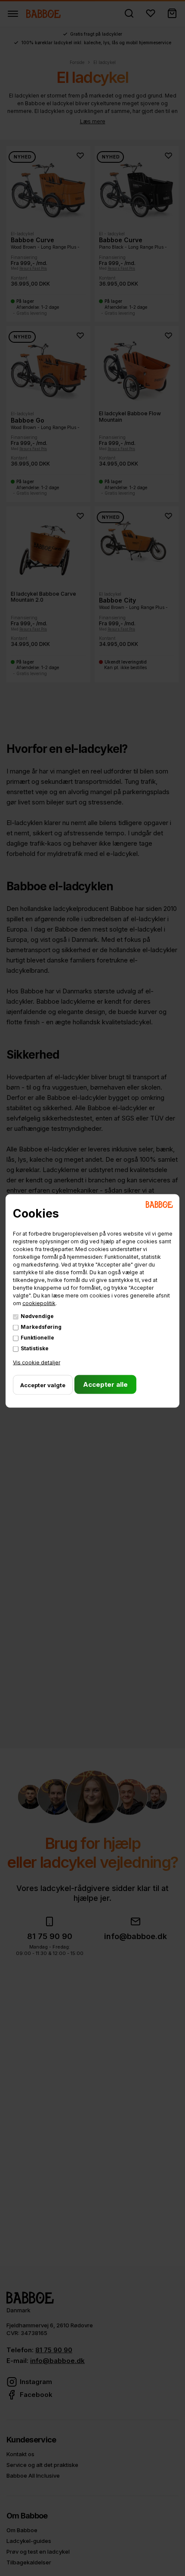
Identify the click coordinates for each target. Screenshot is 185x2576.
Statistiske (35, 1348)
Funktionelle (37, 1338)
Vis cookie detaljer (37, 1363)
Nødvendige (37, 1316)
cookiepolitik (39, 1303)
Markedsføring (41, 1327)
